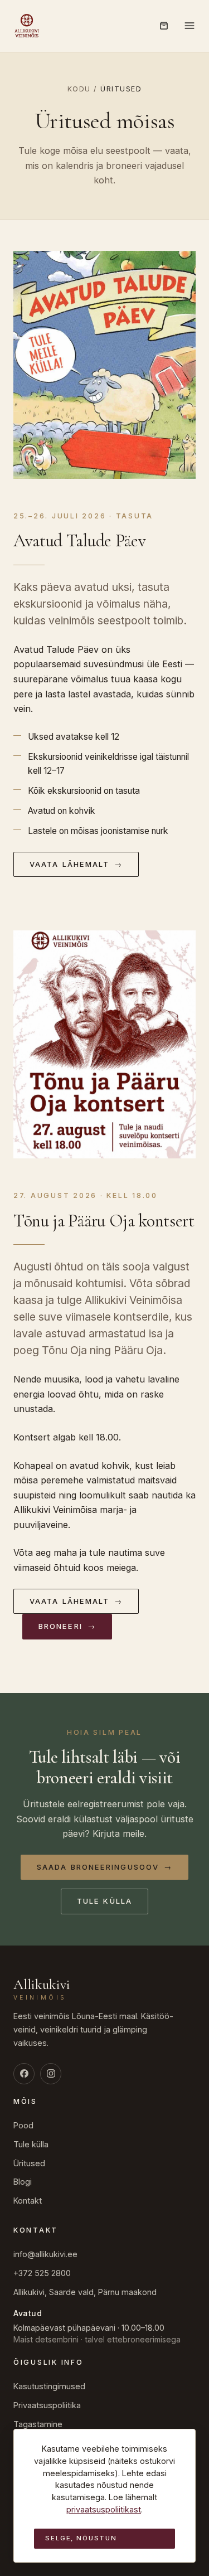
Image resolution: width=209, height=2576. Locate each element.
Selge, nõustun (81, 2538)
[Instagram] (51, 2074)
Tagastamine (38, 2424)
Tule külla (104, 1901)
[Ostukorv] (164, 26)
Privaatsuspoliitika (47, 2405)
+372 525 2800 (42, 2273)
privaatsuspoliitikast (104, 2509)
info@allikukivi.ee (45, 2254)
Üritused (29, 2163)
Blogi (23, 2182)
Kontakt (28, 2201)
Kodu (79, 89)
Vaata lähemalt (76, 864)
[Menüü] (189, 26)
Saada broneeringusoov (104, 1867)
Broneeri (67, 1626)
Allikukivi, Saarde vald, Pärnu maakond (85, 2292)
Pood (23, 2125)
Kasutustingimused (49, 2386)
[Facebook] (24, 2074)
